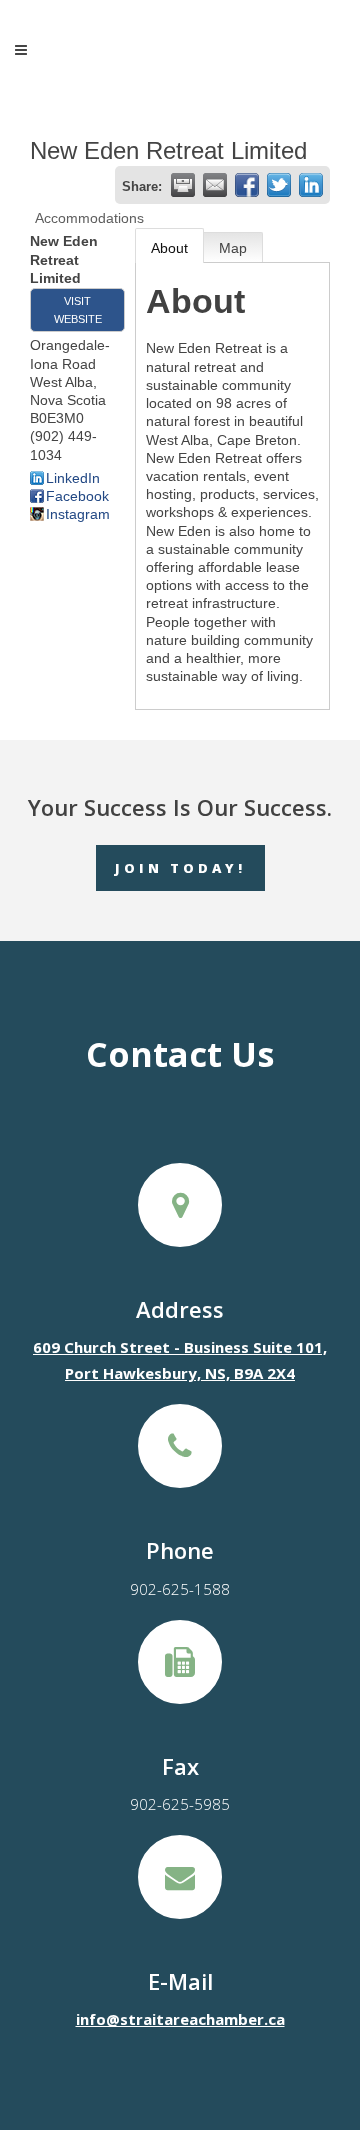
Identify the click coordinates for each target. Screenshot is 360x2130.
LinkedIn (73, 478)
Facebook (77, 496)
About (169, 248)
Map (233, 248)
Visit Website (78, 310)
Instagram (78, 514)
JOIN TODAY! (180, 868)
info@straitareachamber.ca (180, 2019)
